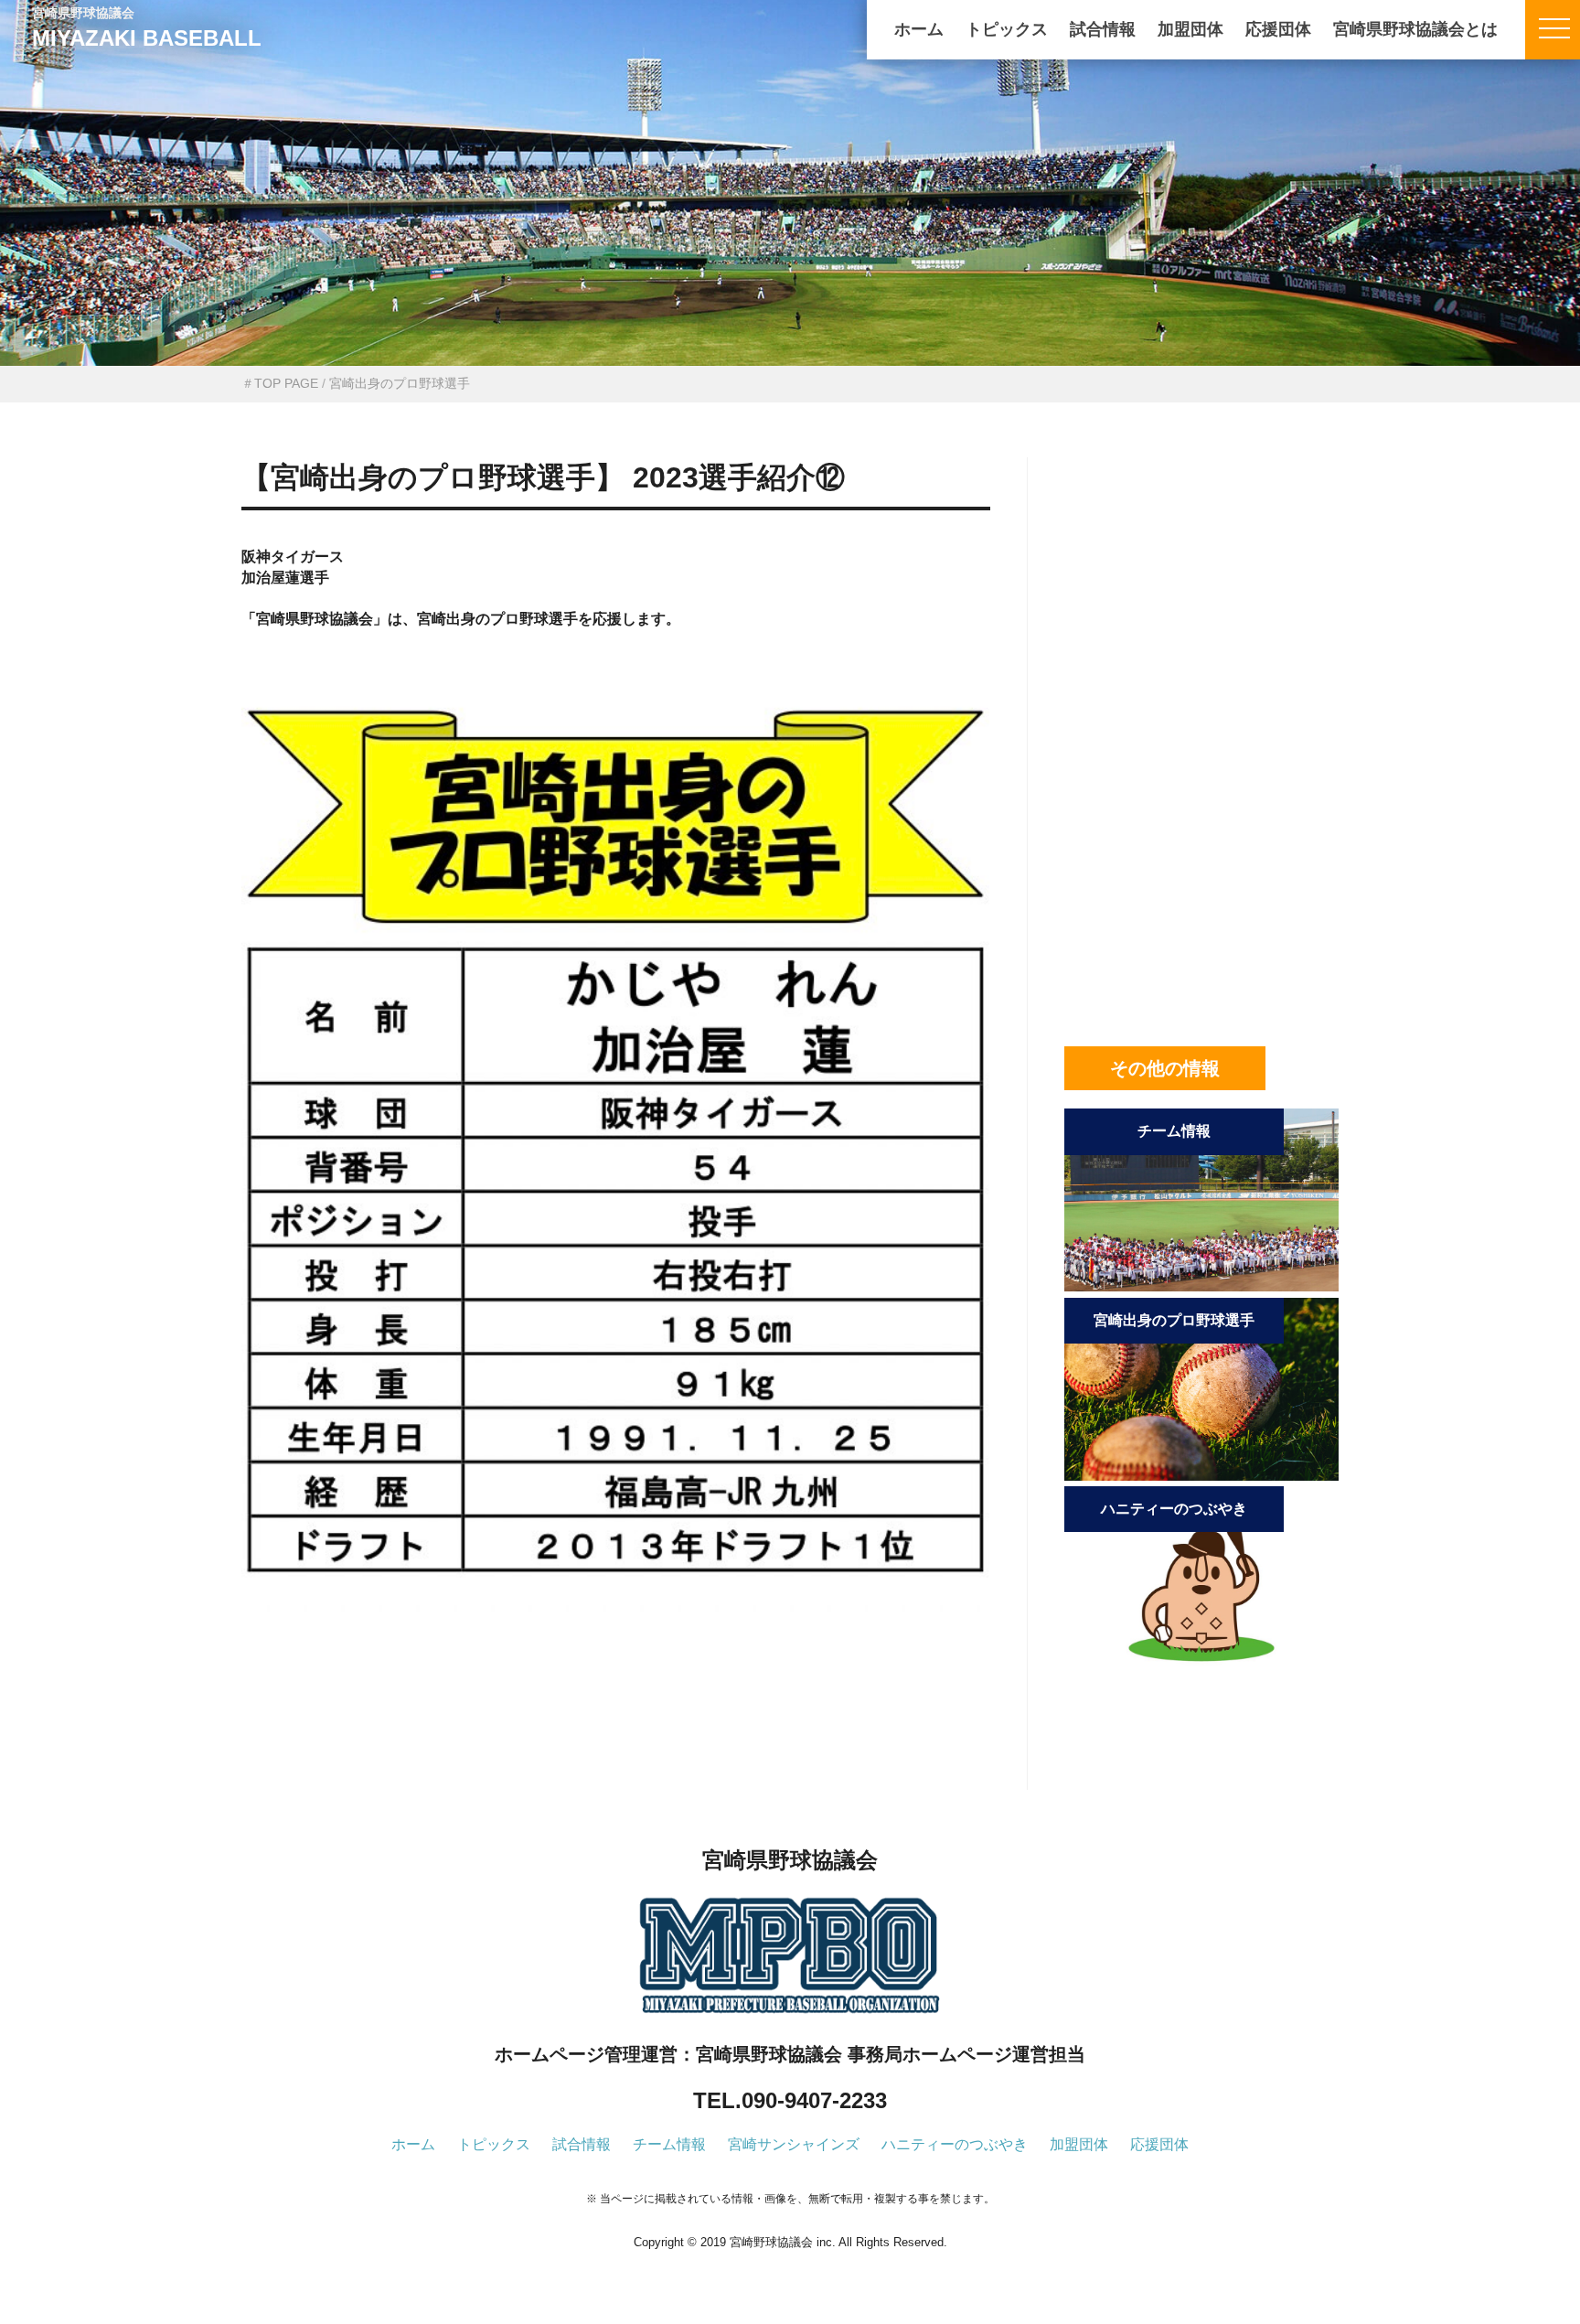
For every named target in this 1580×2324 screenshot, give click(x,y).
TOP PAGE (286, 383)
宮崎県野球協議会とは (1415, 29)
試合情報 (1103, 29)
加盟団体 (1190, 29)
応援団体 (1278, 29)
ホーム (919, 29)
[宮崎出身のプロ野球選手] (1201, 1476)
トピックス (1007, 29)
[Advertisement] (616, 1731)
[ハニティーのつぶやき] (1201, 1664)
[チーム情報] (1201, 1286)
